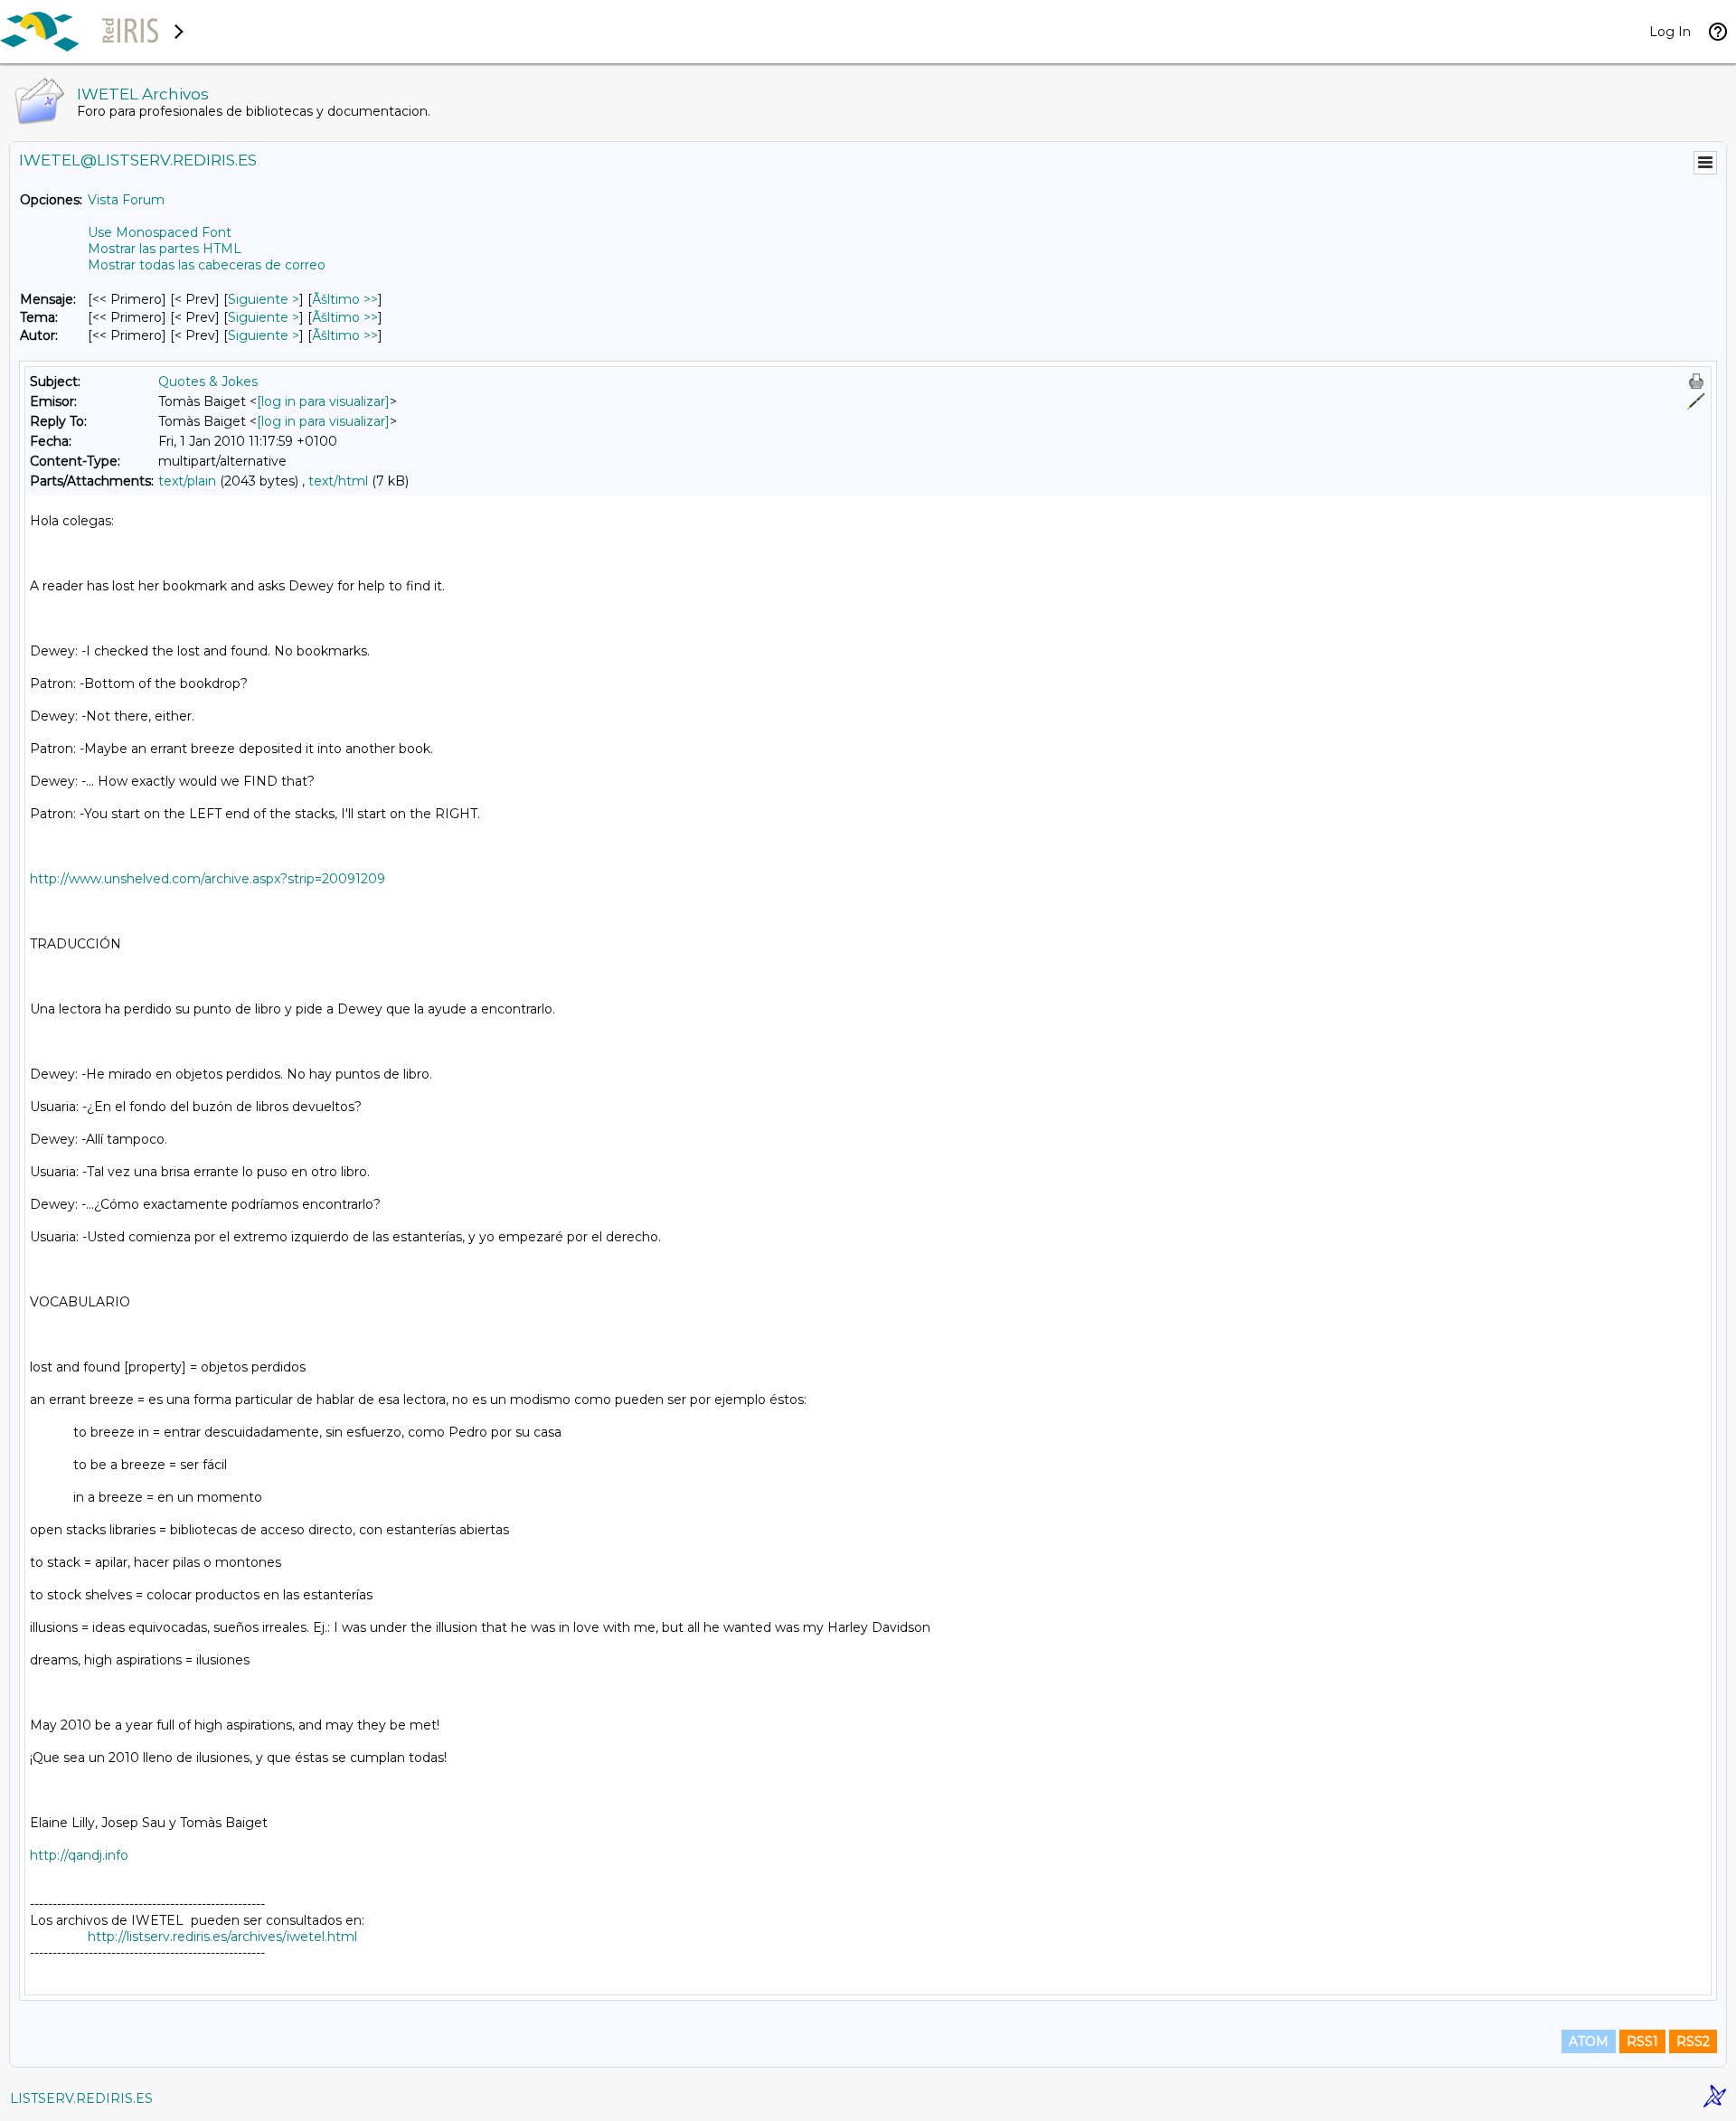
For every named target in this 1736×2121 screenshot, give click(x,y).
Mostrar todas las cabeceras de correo (207, 265)
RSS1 (1642, 2041)
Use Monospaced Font (160, 232)
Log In (1670, 32)
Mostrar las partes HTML (165, 249)
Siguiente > (264, 299)
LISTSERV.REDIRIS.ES (81, 2098)
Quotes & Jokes (208, 382)
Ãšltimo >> (345, 299)
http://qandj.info (79, 1855)
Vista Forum (126, 200)
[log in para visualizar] (323, 401)
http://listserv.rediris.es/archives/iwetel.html (222, 1937)
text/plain (187, 481)
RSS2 (1693, 2041)
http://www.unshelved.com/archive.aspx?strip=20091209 (208, 879)
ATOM (1589, 2041)
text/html (338, 481)
